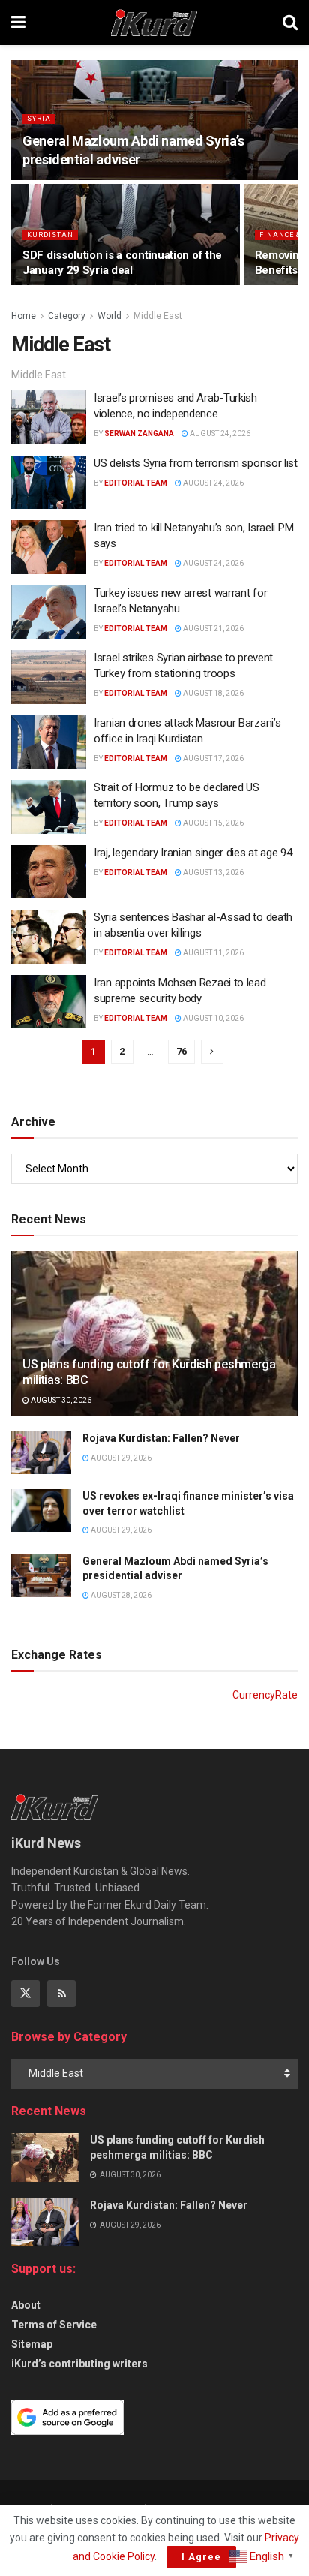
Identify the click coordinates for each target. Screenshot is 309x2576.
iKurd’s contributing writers (79, 2364)
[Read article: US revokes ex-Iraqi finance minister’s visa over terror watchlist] (41, 1511)
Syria (39, 119)
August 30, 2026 (60, 1400)
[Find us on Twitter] (25, 1994)
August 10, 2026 (213, 1018)
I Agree (201, 2557)
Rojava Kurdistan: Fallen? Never (161, 1438)
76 (181, 1051)
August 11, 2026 (213, 953)
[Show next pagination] (212, 1052)
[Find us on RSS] (61, 1994)
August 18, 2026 (213, 693)
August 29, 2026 (120, 1458)
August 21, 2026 (213, 629)
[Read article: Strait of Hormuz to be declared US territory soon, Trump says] (49, 807)
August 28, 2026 (120, 1595)
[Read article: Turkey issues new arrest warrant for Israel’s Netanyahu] (49, 612)
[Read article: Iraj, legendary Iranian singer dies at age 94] (49, 872)
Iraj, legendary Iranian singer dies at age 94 (193, 853)
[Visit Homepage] (154, 23)
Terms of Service (54, 2325)
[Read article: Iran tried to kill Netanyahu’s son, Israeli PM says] (49, 547)
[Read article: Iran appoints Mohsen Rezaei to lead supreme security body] (49, 1002)
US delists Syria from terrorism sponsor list (196, 463)
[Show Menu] (18, 23)
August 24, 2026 (219, 433)
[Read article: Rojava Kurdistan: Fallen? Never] (41, 1453)
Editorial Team (136, 483)
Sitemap (32, 2344)
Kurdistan (50, 235)
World (109, 316)
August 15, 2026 (213, 823)
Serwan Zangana (139, 433)
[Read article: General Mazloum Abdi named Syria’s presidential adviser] (41, 1576)
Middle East (158, 316)
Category (67, 316)
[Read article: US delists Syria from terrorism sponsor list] (49, 483)
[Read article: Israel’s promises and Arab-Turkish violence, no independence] (49, 417)
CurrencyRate (265, 1695)
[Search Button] (290, 23)
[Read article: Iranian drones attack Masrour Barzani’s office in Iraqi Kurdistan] (49, 742)
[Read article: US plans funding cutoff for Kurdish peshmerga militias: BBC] (45, 2157)
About (26, 2305)
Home (24, 316)
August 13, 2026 (213, 873)
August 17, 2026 (213, 758)
